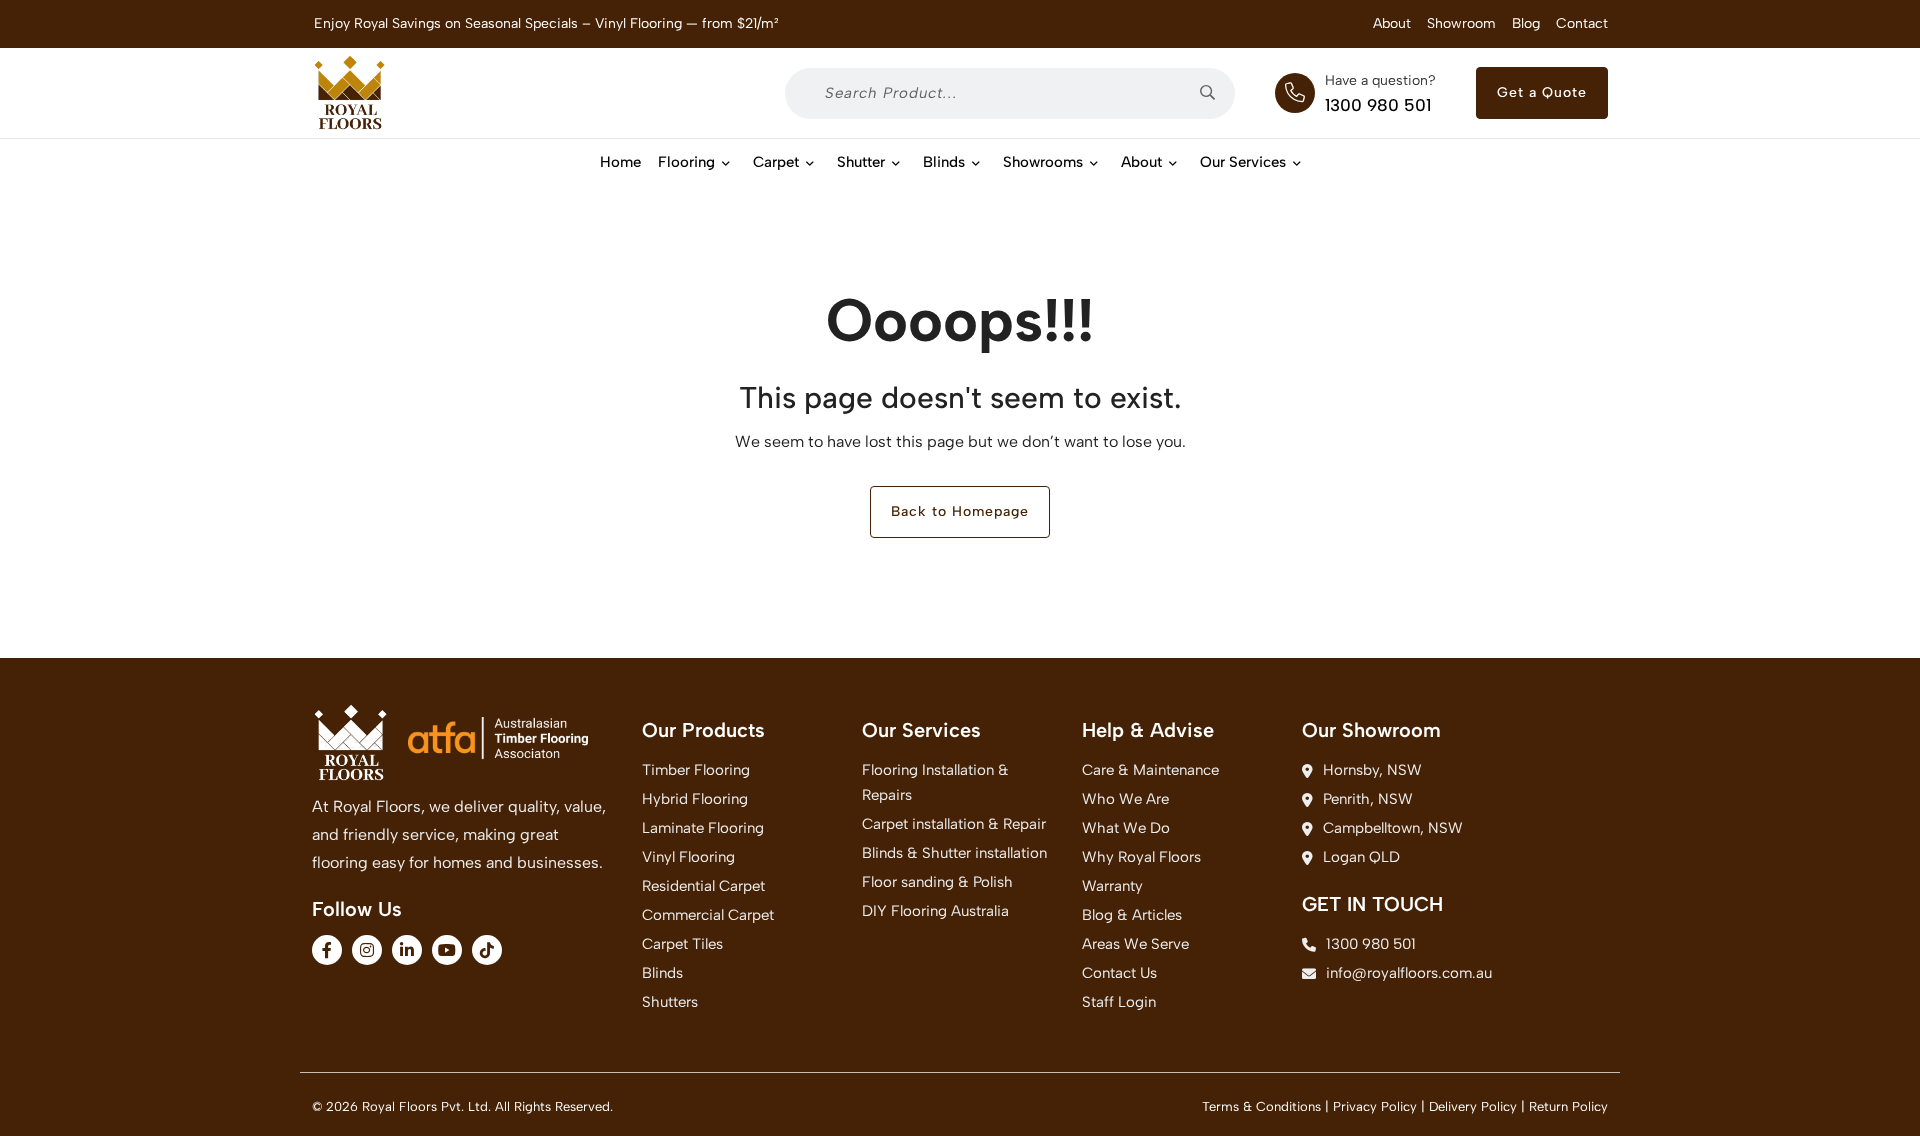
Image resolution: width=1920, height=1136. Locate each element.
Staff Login (1119, 1002)
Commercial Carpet (708, 915)
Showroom (1461, 23)
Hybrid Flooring (695, 799)
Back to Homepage (960, 511)
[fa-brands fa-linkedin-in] (407, 950)
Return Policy (1568, 1106)
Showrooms (1043, 162)
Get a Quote (1542, 92)
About (1392, 23)
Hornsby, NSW (1372, 770)
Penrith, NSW (1368, 799)
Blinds (944, 162)
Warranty (1112, 886)
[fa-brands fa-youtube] (447, 950)
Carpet (776, 162)
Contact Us (1119, 973)
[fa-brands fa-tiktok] (487, 950)
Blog (1526, 23)
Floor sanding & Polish (937, 882)
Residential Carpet (703, 886)
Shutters (670, 1002)
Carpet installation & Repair (954, 824)
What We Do (1126, 828)
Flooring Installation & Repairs (935, 782)
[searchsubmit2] (1214, 93)
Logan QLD (1361, 857)
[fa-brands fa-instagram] (367, 950)
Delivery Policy (1473, 1106)
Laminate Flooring (703, 828)
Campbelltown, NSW (1393, 828)
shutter (861, 162)
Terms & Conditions (1261, 1106)
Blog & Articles (1132, 915)
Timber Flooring (696, 770)
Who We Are (1125, 799)
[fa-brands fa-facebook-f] (327, 950)
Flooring (686, 162)
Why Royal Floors (1141, 857)
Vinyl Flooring (688, 857)
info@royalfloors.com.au (1409, 973)
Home (620, 162)
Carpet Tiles (682, 944)
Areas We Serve (1135, 944)
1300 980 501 (1378, 105)
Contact (1582, 23)
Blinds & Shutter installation (954, 853)
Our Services (1243, 162)
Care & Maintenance (1150, 770)
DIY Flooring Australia (935, 911)
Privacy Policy (1375, 1106)
